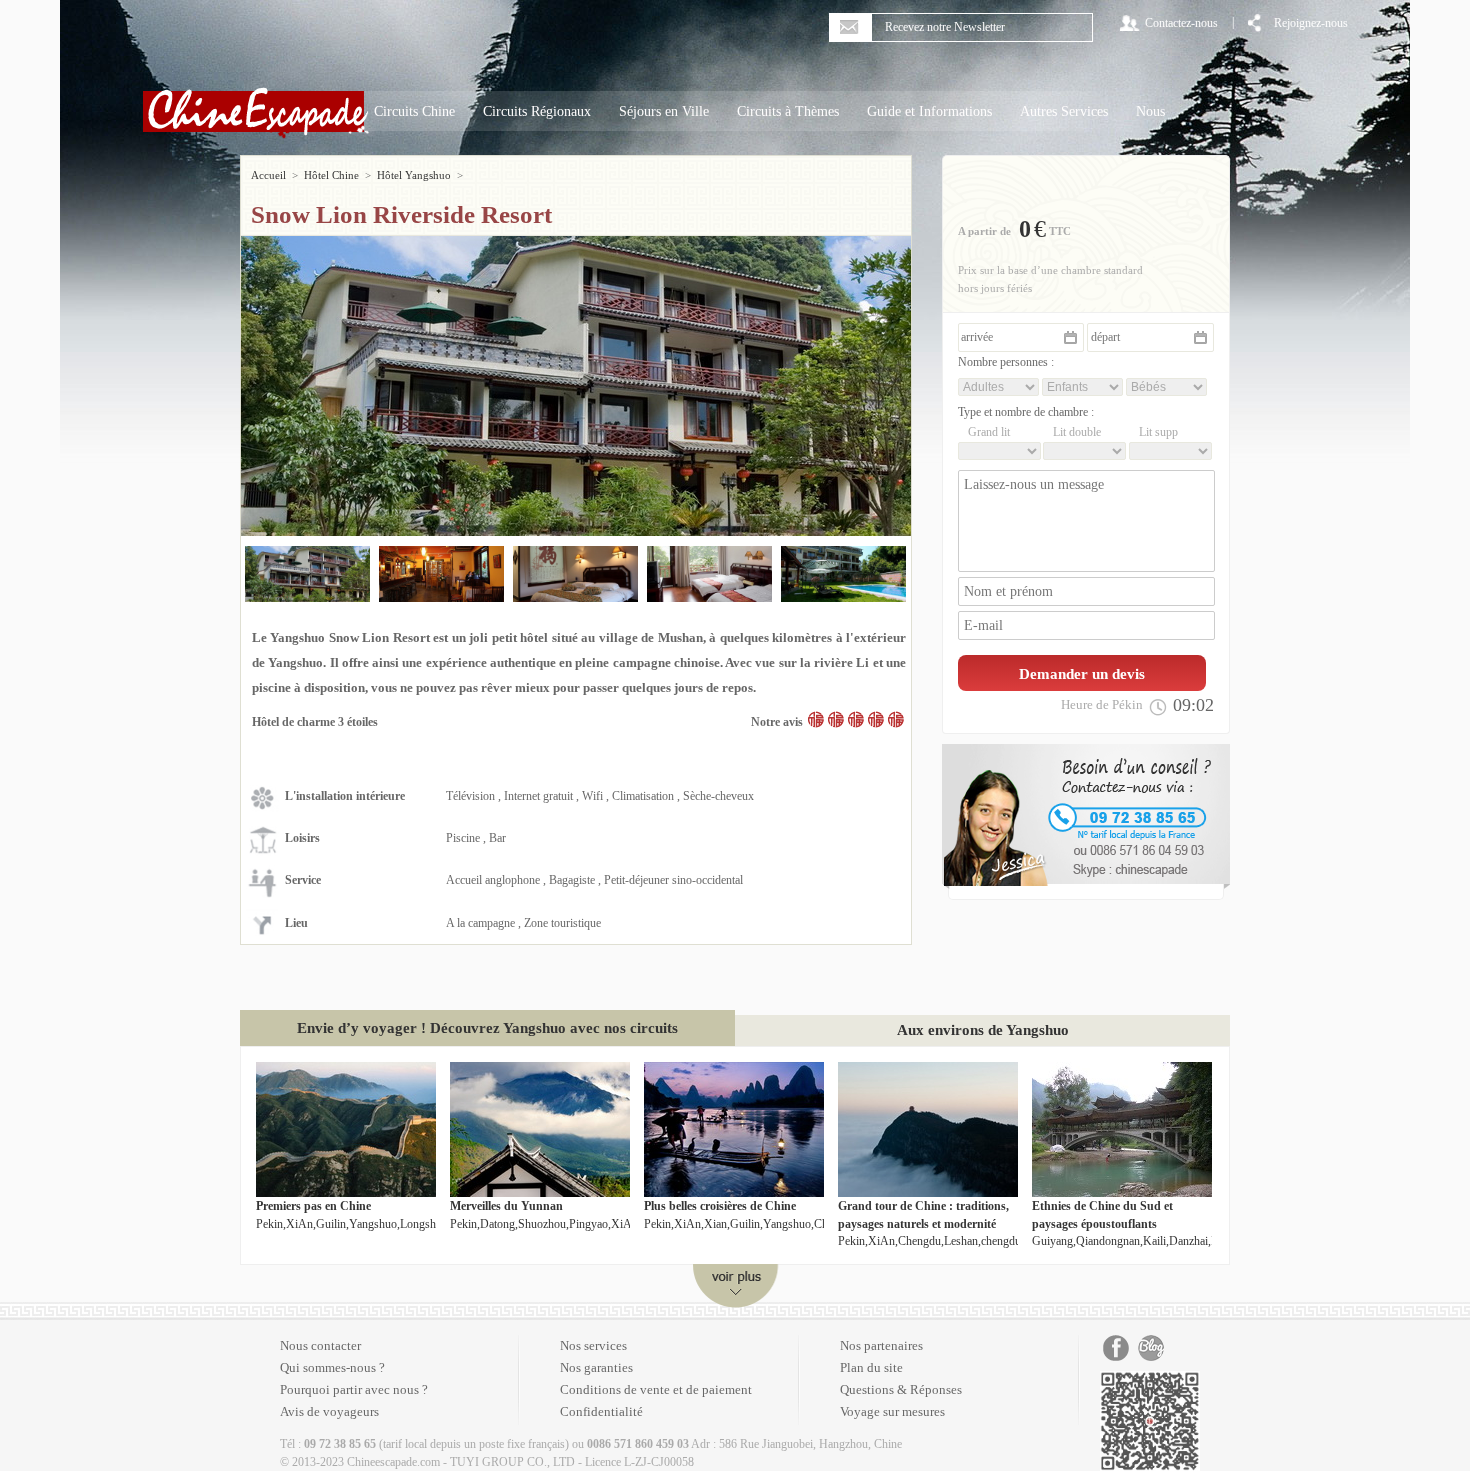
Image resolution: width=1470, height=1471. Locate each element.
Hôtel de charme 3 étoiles (315, 722)
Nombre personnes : (1006, 362)
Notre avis (777, 722)
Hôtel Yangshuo (414, 175)
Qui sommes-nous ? (332, 1367)
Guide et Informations (929, 111)
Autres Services (1064, 111)
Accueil (268, 175)
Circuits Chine (414, 111)
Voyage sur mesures (892, 1411)
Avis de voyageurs (329, 1411)
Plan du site (871, 1367)
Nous (1150, 111)
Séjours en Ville (664, 111)
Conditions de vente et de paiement (656, 1389)
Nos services (593, 1345)
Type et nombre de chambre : (1026, 412)
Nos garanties (596, 1367)
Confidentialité (601, 1411)
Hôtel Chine (331, 175)
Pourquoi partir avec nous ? (354, 1389)
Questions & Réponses (901, 1389)
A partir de (984, 231)
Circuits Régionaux (537, 111)
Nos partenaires (881, 1345)
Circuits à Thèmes (788, 111)
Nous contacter (320, 1345)
